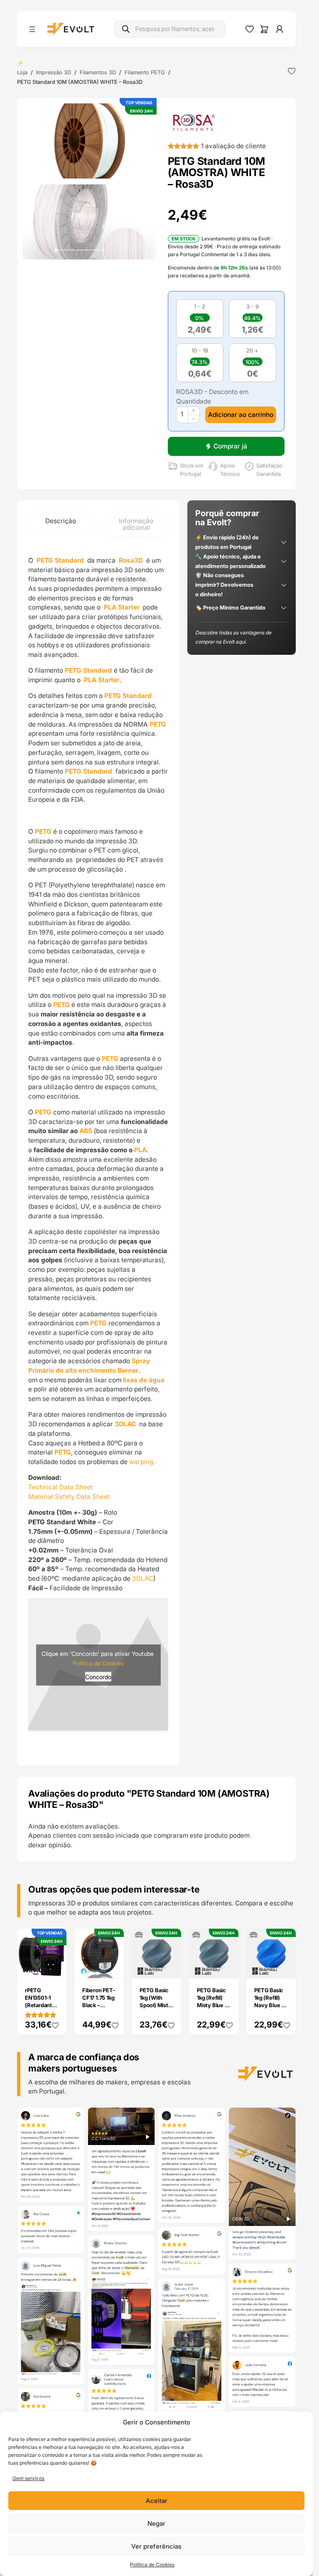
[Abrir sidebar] (32, 29)
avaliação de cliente (233, 146)
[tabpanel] (98, 1136)
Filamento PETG (145, 72)
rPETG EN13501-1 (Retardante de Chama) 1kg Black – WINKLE (40, 1979)
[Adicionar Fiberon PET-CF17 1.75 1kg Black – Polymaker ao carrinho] (112, 1936)
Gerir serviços (28, 2478)
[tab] (60, 521)
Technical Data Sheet (60, 1487)
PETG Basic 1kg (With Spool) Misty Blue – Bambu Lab (156, 1975)
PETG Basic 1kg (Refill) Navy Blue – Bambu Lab (269, 1971)
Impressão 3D (54, 72)
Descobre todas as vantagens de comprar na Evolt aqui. (233, 637)
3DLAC (143, 1578)
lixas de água (144, 1380)
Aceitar (157, 2501)
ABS (86, 1131)
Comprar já (230, 446)
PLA (140, 1150)
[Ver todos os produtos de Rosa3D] (194, 122)
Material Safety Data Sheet (69, 1497)
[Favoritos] (250, 29)
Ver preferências (156, 2546)
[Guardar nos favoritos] (292, 71)
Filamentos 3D (98, 72)
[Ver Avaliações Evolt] (156, 2300)
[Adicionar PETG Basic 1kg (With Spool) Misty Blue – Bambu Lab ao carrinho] (169, 1936)
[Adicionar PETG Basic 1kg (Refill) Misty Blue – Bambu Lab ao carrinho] (227, 1936)
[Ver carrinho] (264, 29)
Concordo (98, 1661)
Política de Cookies (152, 2565)
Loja (22, 72)
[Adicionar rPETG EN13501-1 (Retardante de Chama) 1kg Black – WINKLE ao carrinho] (54, 1936)
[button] (89, 141)
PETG (158, 724)
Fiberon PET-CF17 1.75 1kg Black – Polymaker (99, 1971)
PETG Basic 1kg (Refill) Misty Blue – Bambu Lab (212, 1971)
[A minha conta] (280, 29)
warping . (143, 1462)
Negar (156, 2523)
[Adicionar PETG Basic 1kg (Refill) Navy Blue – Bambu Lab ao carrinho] (284, 1936)
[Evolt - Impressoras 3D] (71, 29)
